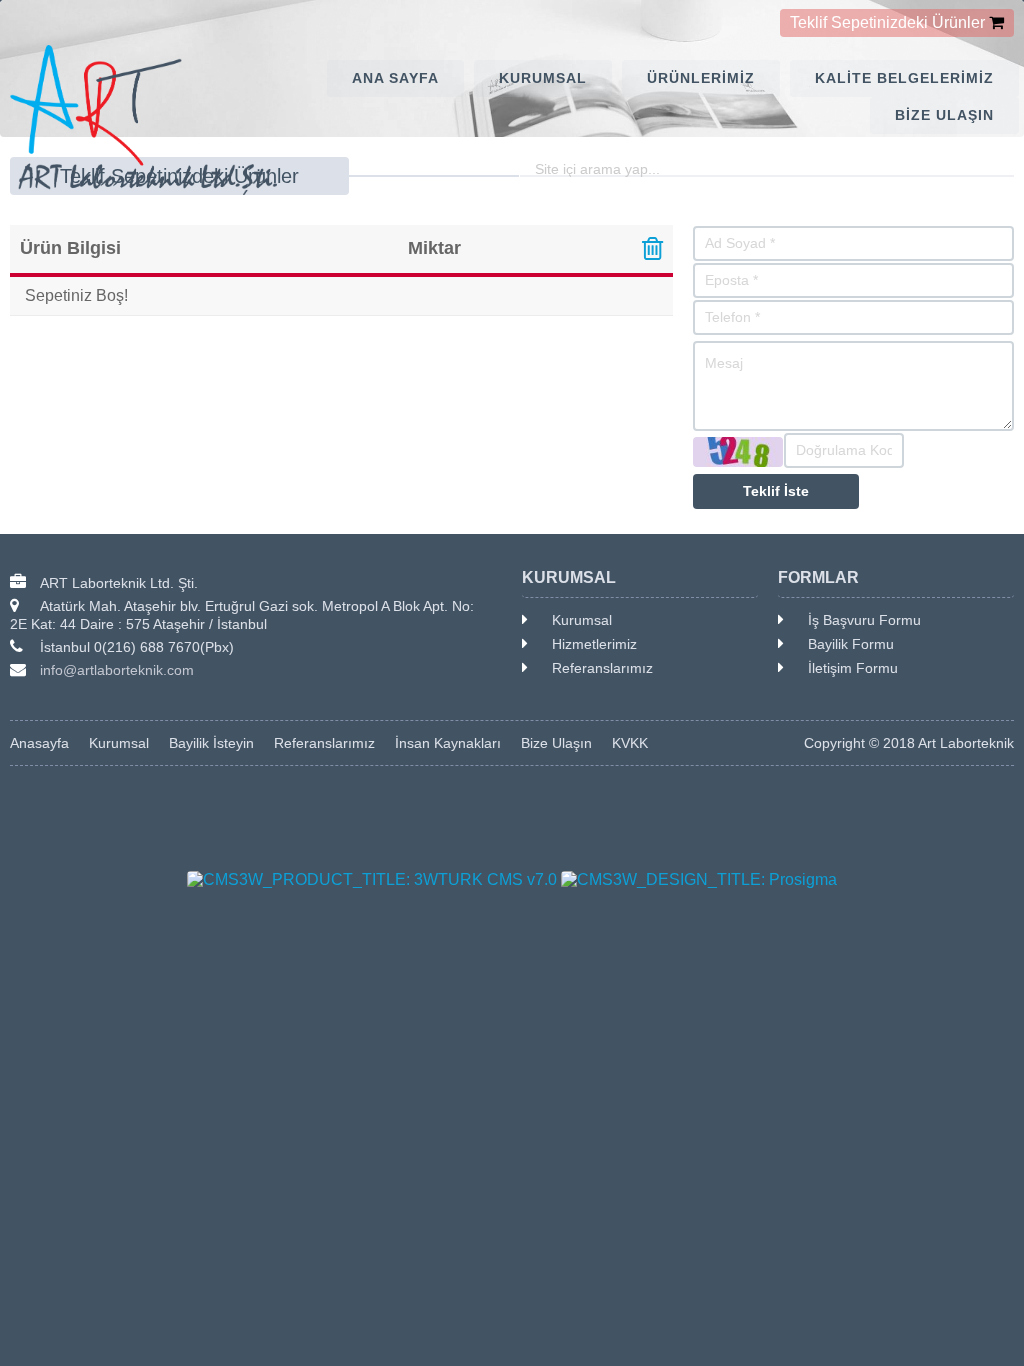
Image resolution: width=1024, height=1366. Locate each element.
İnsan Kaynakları (448, 743)
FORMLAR (818, 577)
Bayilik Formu (851, 644)
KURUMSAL (543, 78)
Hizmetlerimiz (594, 644)
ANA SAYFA (395, 78)
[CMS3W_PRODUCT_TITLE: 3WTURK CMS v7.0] (372, 880)
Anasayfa (39, 743)
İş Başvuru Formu (864, 620)
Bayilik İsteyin (211, 743)
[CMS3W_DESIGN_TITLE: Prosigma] (699, 880)
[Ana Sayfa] (32, 120)
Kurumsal (582, 620)
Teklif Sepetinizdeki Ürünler (887, 22)
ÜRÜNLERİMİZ (701, 78)
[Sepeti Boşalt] (652, 252)
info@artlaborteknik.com (117, 670)
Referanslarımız (602, 668)
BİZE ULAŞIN (944, 115)
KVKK (630, 743)
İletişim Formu (853, 668)
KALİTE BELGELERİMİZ (904, 78)
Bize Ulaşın (556, 743)
